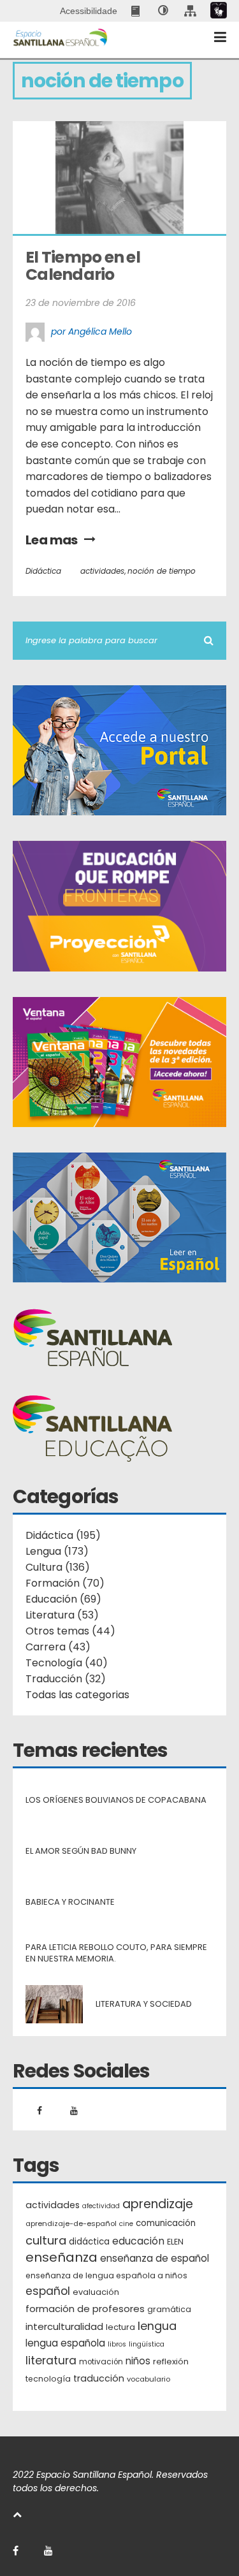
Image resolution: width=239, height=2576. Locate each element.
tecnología (48, 2379)
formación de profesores (85, 2309)
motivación (101, 2362)
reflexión (171, 2361)
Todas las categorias (77, 1695)
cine (126, 2224)
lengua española (65, 2343)
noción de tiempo (162, 571)
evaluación (96, 2292)
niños (138, 2361)
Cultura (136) (58, 1567)
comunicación (166, 2223)
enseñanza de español (155, 2258)
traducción (99, 2378)
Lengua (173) (57, 1551)
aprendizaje (158, 2204)
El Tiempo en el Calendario (84, 266)
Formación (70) (65, 1583)
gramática (169, 2309)
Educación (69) (63, 1599)
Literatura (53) (62, 1615)
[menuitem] (137, 11)
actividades (102, 571)
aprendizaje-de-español (71, 2223)
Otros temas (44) (70, 1631)
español (48, 2291)
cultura (46, 2240)
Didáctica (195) (63, 1535)
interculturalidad (64, 2326)
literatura (51, 2361)
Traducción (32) (66, 1679)
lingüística (147, 2344)
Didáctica (43, 571)
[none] (163, 11)
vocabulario (148, 2379)
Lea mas (52, 540)
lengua (157, 2326)
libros (117, 2344)
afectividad (101, 2206)
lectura (120, 2327)
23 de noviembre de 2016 (81, 303)
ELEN (175, 2242)
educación (138, 2241)
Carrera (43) (58, 1647)
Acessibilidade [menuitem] (89, 11)
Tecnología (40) (67, 1663)
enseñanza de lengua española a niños (106, 2275)
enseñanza (62, 2258)
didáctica (89, 2242)
